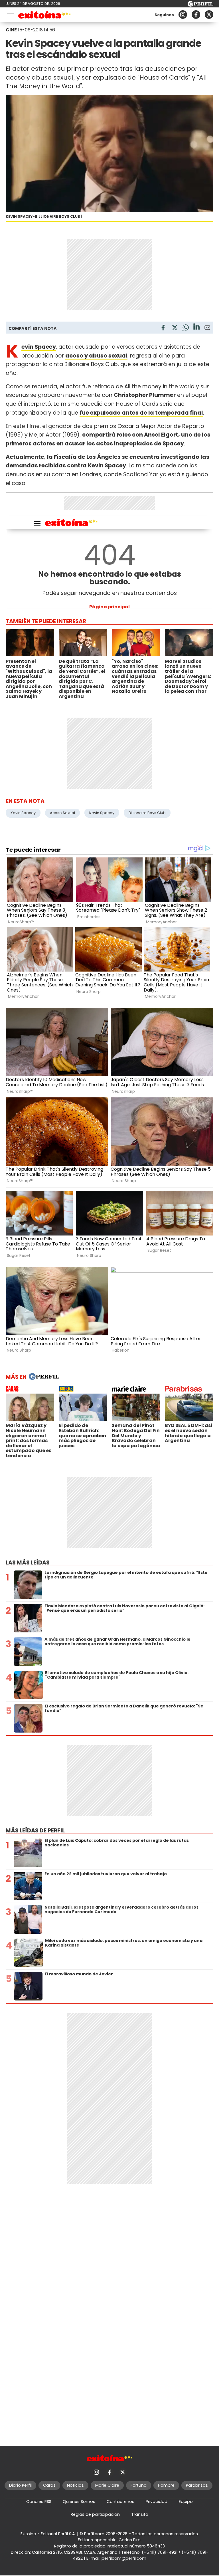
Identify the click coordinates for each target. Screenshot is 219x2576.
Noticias (75, 2485)
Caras (49, 2485)
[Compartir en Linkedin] (196, 327)
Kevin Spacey (23, 813)
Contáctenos (120, 2502)
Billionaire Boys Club (147, 813)
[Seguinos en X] (209, 15)
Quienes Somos (79, 2502)
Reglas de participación (95, 2514)
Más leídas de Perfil (35, 1831)
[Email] (207, 329)
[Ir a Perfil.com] (200, 5)
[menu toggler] (10, 15)
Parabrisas (197, 2485)
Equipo (186, 2502)
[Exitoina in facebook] (196, 15)
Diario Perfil (20, 2485)
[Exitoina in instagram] (183, 15)
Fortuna (139, 2485)
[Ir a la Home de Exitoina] (45, 16)
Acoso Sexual (62, 813)
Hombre (166, 2485)
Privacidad (157, 2502)
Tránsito (140, 2514)
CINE (11, 30)
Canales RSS (39, 2502)
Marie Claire (107, 2485)
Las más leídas (28, 1563)
